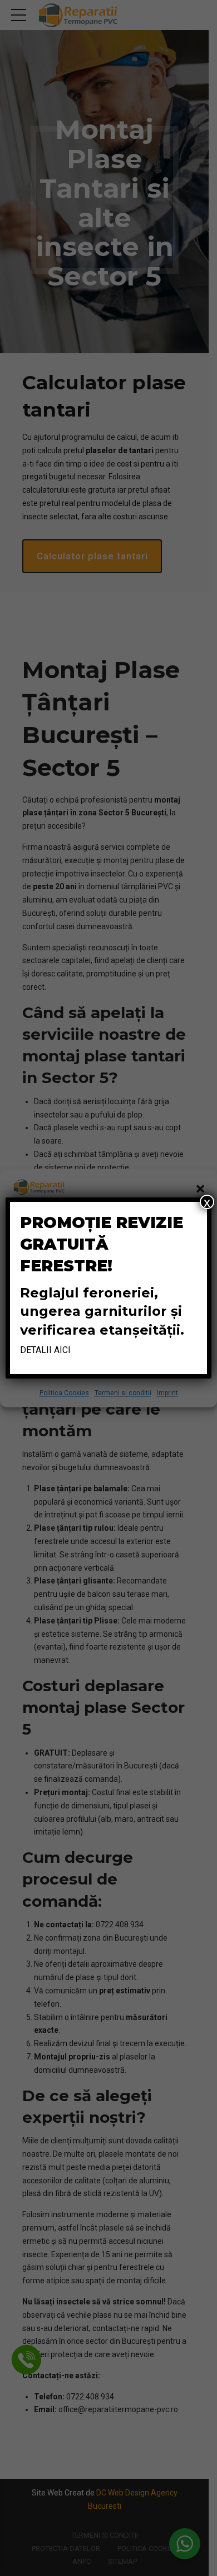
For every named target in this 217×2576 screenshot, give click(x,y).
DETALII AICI (45, 1350)
